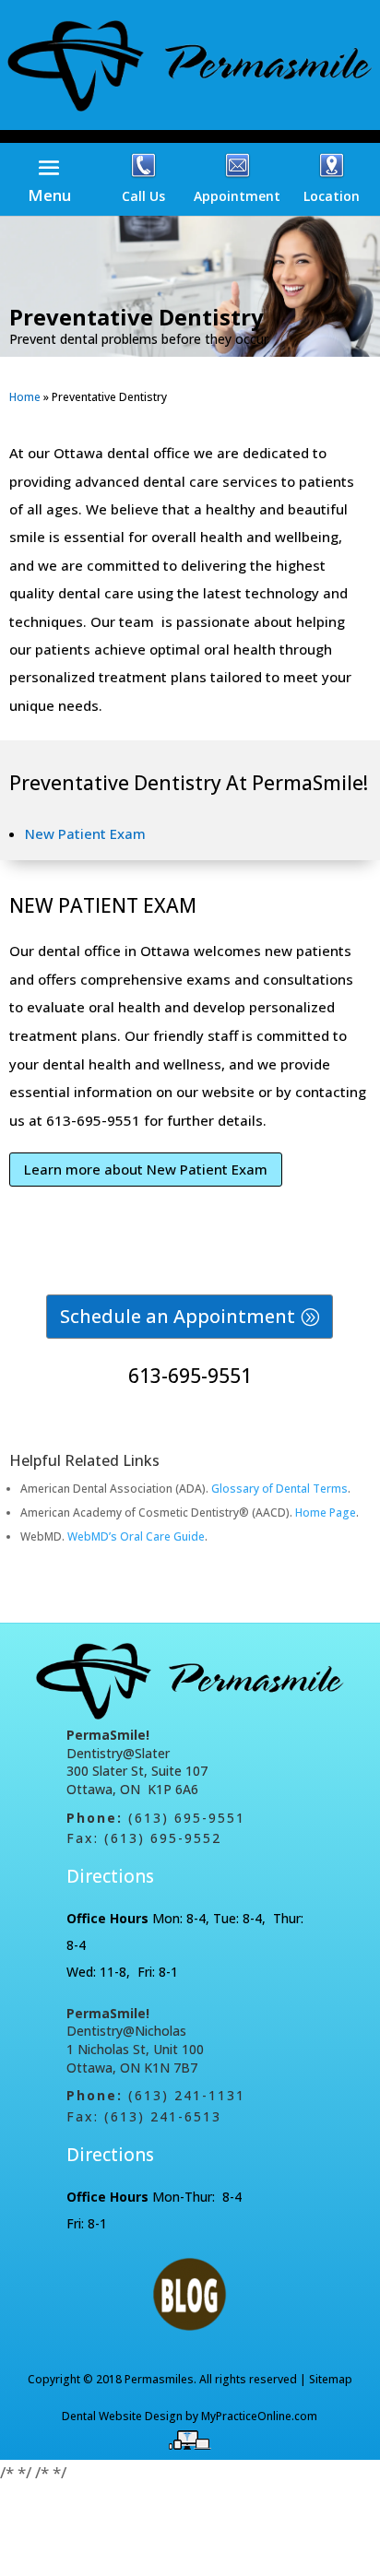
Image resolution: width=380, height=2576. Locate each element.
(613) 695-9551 (187, 1818)
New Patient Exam (85, 833)
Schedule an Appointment (178, 1316)
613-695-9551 (190, 1376)
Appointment (237, 196)
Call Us (143, 196)
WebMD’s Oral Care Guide (136, 1536)
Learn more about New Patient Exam (146, 1169)
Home (25, 397)
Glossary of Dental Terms (279, 1489)
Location (332, 196)
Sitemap (331, 2379)
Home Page (326, 1513)
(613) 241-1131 (187, 2095)
